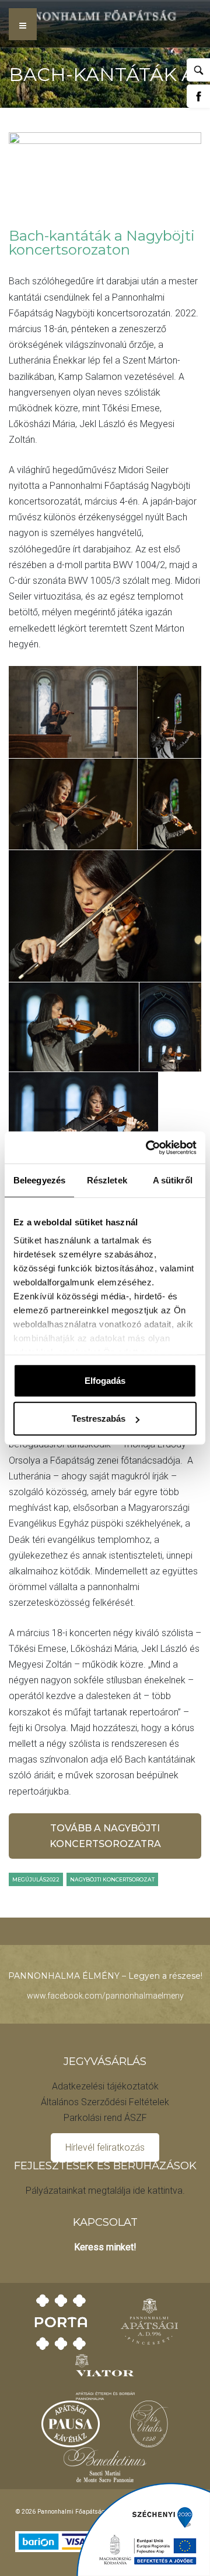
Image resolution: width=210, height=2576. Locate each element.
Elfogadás (105, 1380)
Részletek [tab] (107, 1180)
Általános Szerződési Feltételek (105, 2102)
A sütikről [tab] (173, 1180)
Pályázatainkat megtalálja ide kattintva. (105, 2191)
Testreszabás (99, 1419)
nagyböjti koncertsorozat (112, 1879)
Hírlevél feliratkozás (105, 2147)
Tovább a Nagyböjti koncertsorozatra (105, 1836)
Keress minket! (105, 2247)
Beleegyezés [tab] (39, 1180)
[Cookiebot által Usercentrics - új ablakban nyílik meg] (148, 1147)
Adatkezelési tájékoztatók (105, 2086)
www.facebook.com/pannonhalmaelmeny (105, 1996)
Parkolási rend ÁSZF (105, 2118)
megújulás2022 (36, 1879)
